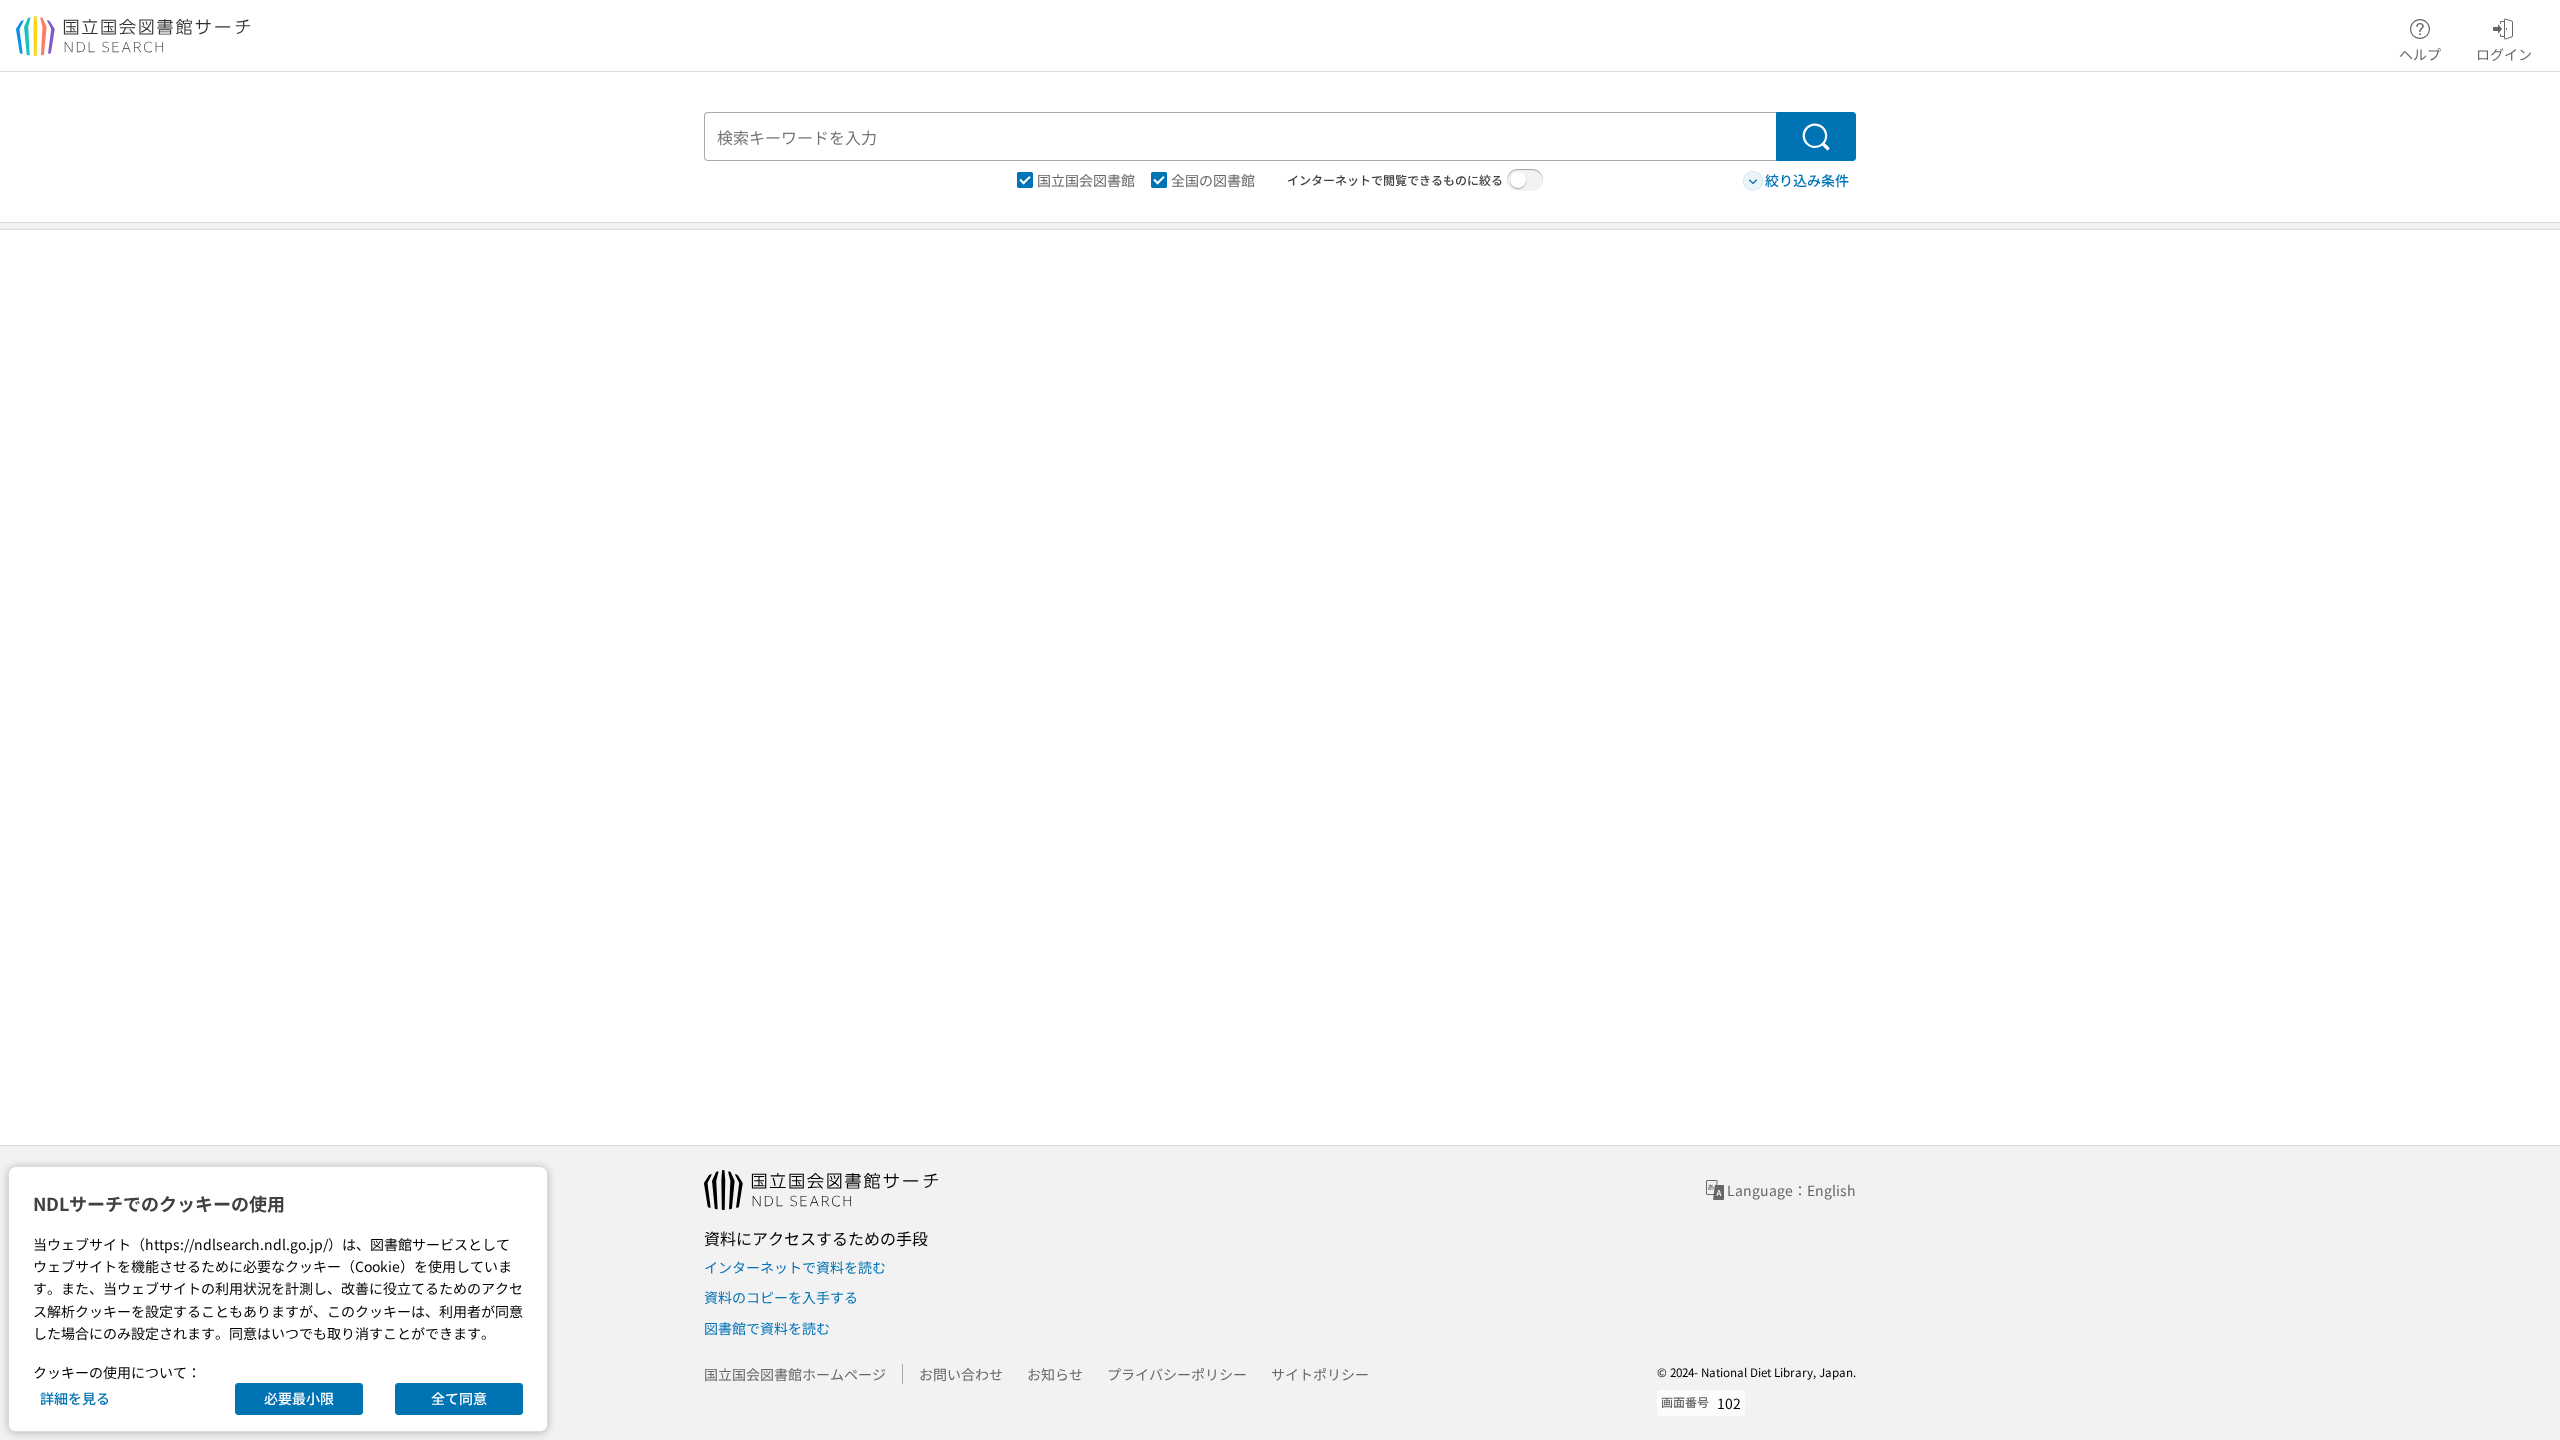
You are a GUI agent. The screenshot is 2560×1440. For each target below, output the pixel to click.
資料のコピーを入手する (781, 1297)
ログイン (2504, 53)
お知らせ (1055, 1374)
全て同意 (459, 1398)
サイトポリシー (1320, 1374)
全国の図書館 (1213, 180)
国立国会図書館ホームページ (795, 1374)
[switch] (1525, 180)
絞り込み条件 (1807, 180)
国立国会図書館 (1086, 180)
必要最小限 (299, 1398)
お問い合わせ (961, 1374)
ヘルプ (2420, 53)
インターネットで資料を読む (795, 1267)
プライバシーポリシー (1177, 1374)
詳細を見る (75, 1398)
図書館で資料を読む (767, 1328)
